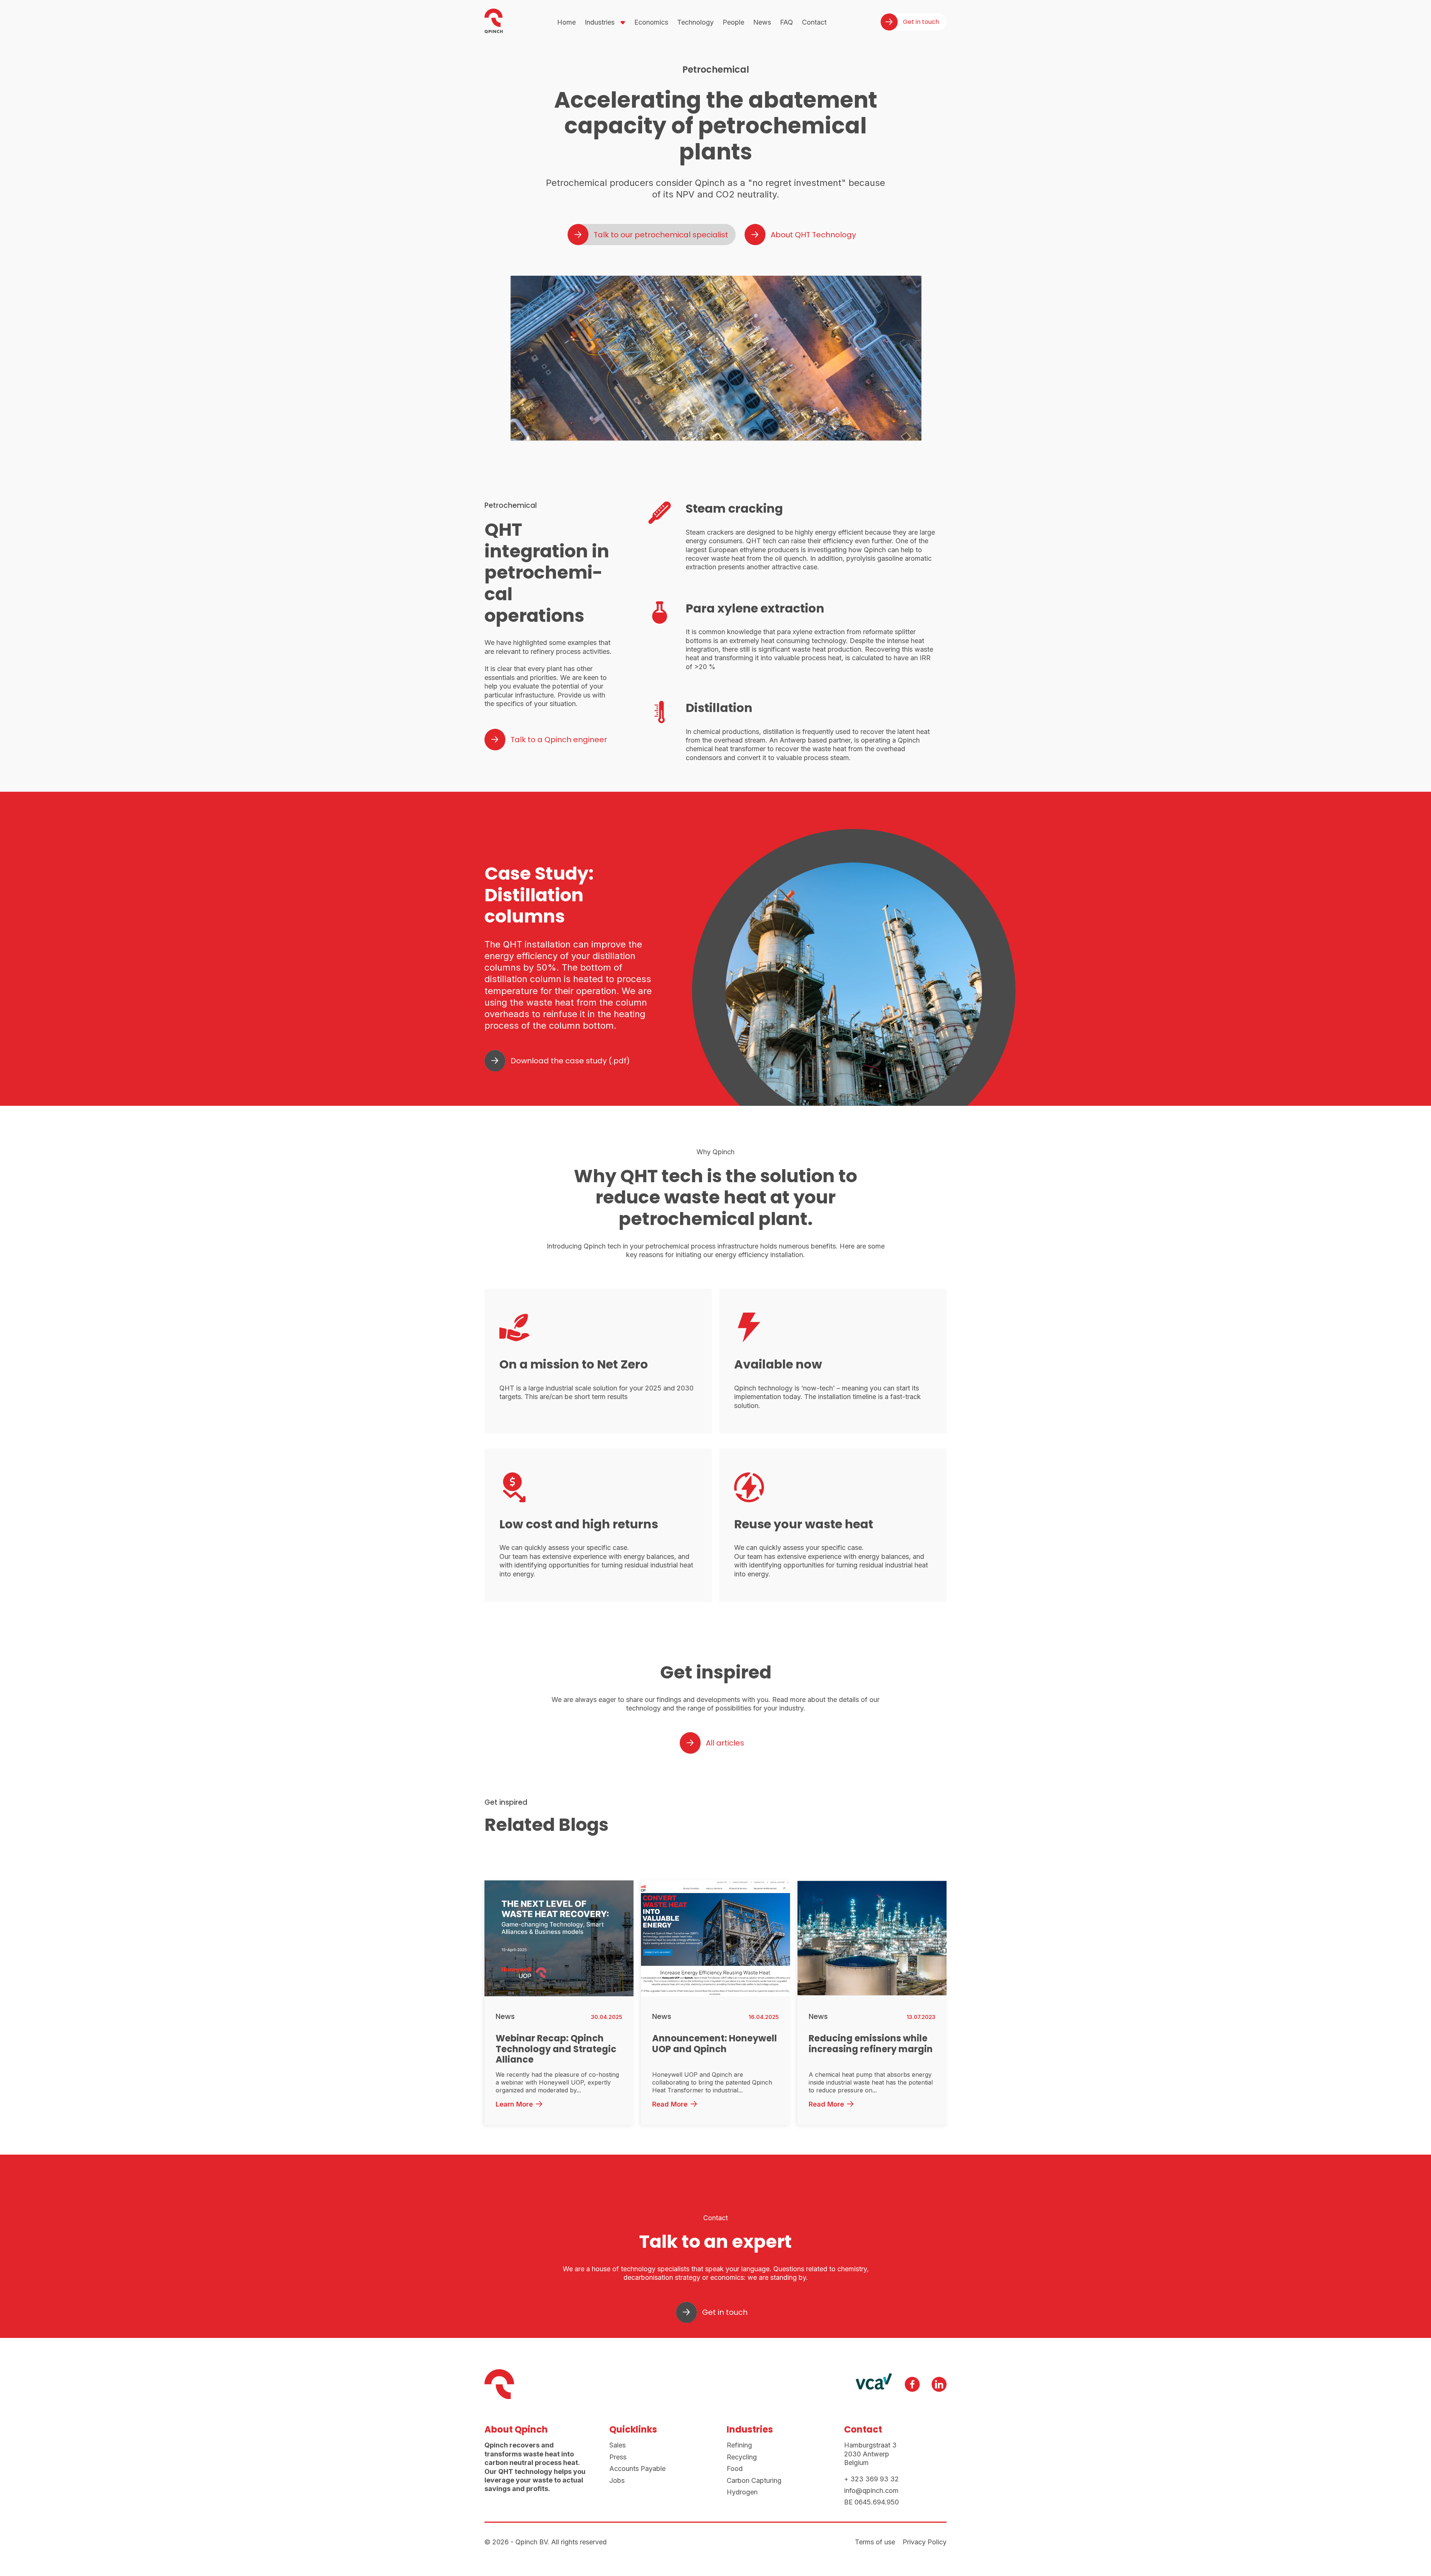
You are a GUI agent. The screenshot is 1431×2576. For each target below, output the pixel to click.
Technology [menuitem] (695, 22)
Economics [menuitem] (651, 22)
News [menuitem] (762, 22)
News (505, 2017)
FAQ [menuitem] (786, 22)
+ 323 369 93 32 (871, 2479)
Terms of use (875, 2542)
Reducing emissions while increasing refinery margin (871, 2044)
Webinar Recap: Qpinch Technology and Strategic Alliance (556, 2049)
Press (618, 2457)
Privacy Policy (925, 2542)
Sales (617, 2445)
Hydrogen (742, 2492)
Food (735, 2469)
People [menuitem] (733, 22)
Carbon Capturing (754, 2480)
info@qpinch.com (871, 2490)
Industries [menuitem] (600, 22)
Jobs (617, 2480)
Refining (739, 2445)
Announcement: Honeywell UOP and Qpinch (715, 2044)
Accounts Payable (637, 2469)
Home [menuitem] (566, 22)
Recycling (742, 2457)
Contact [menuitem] (814, 22)
